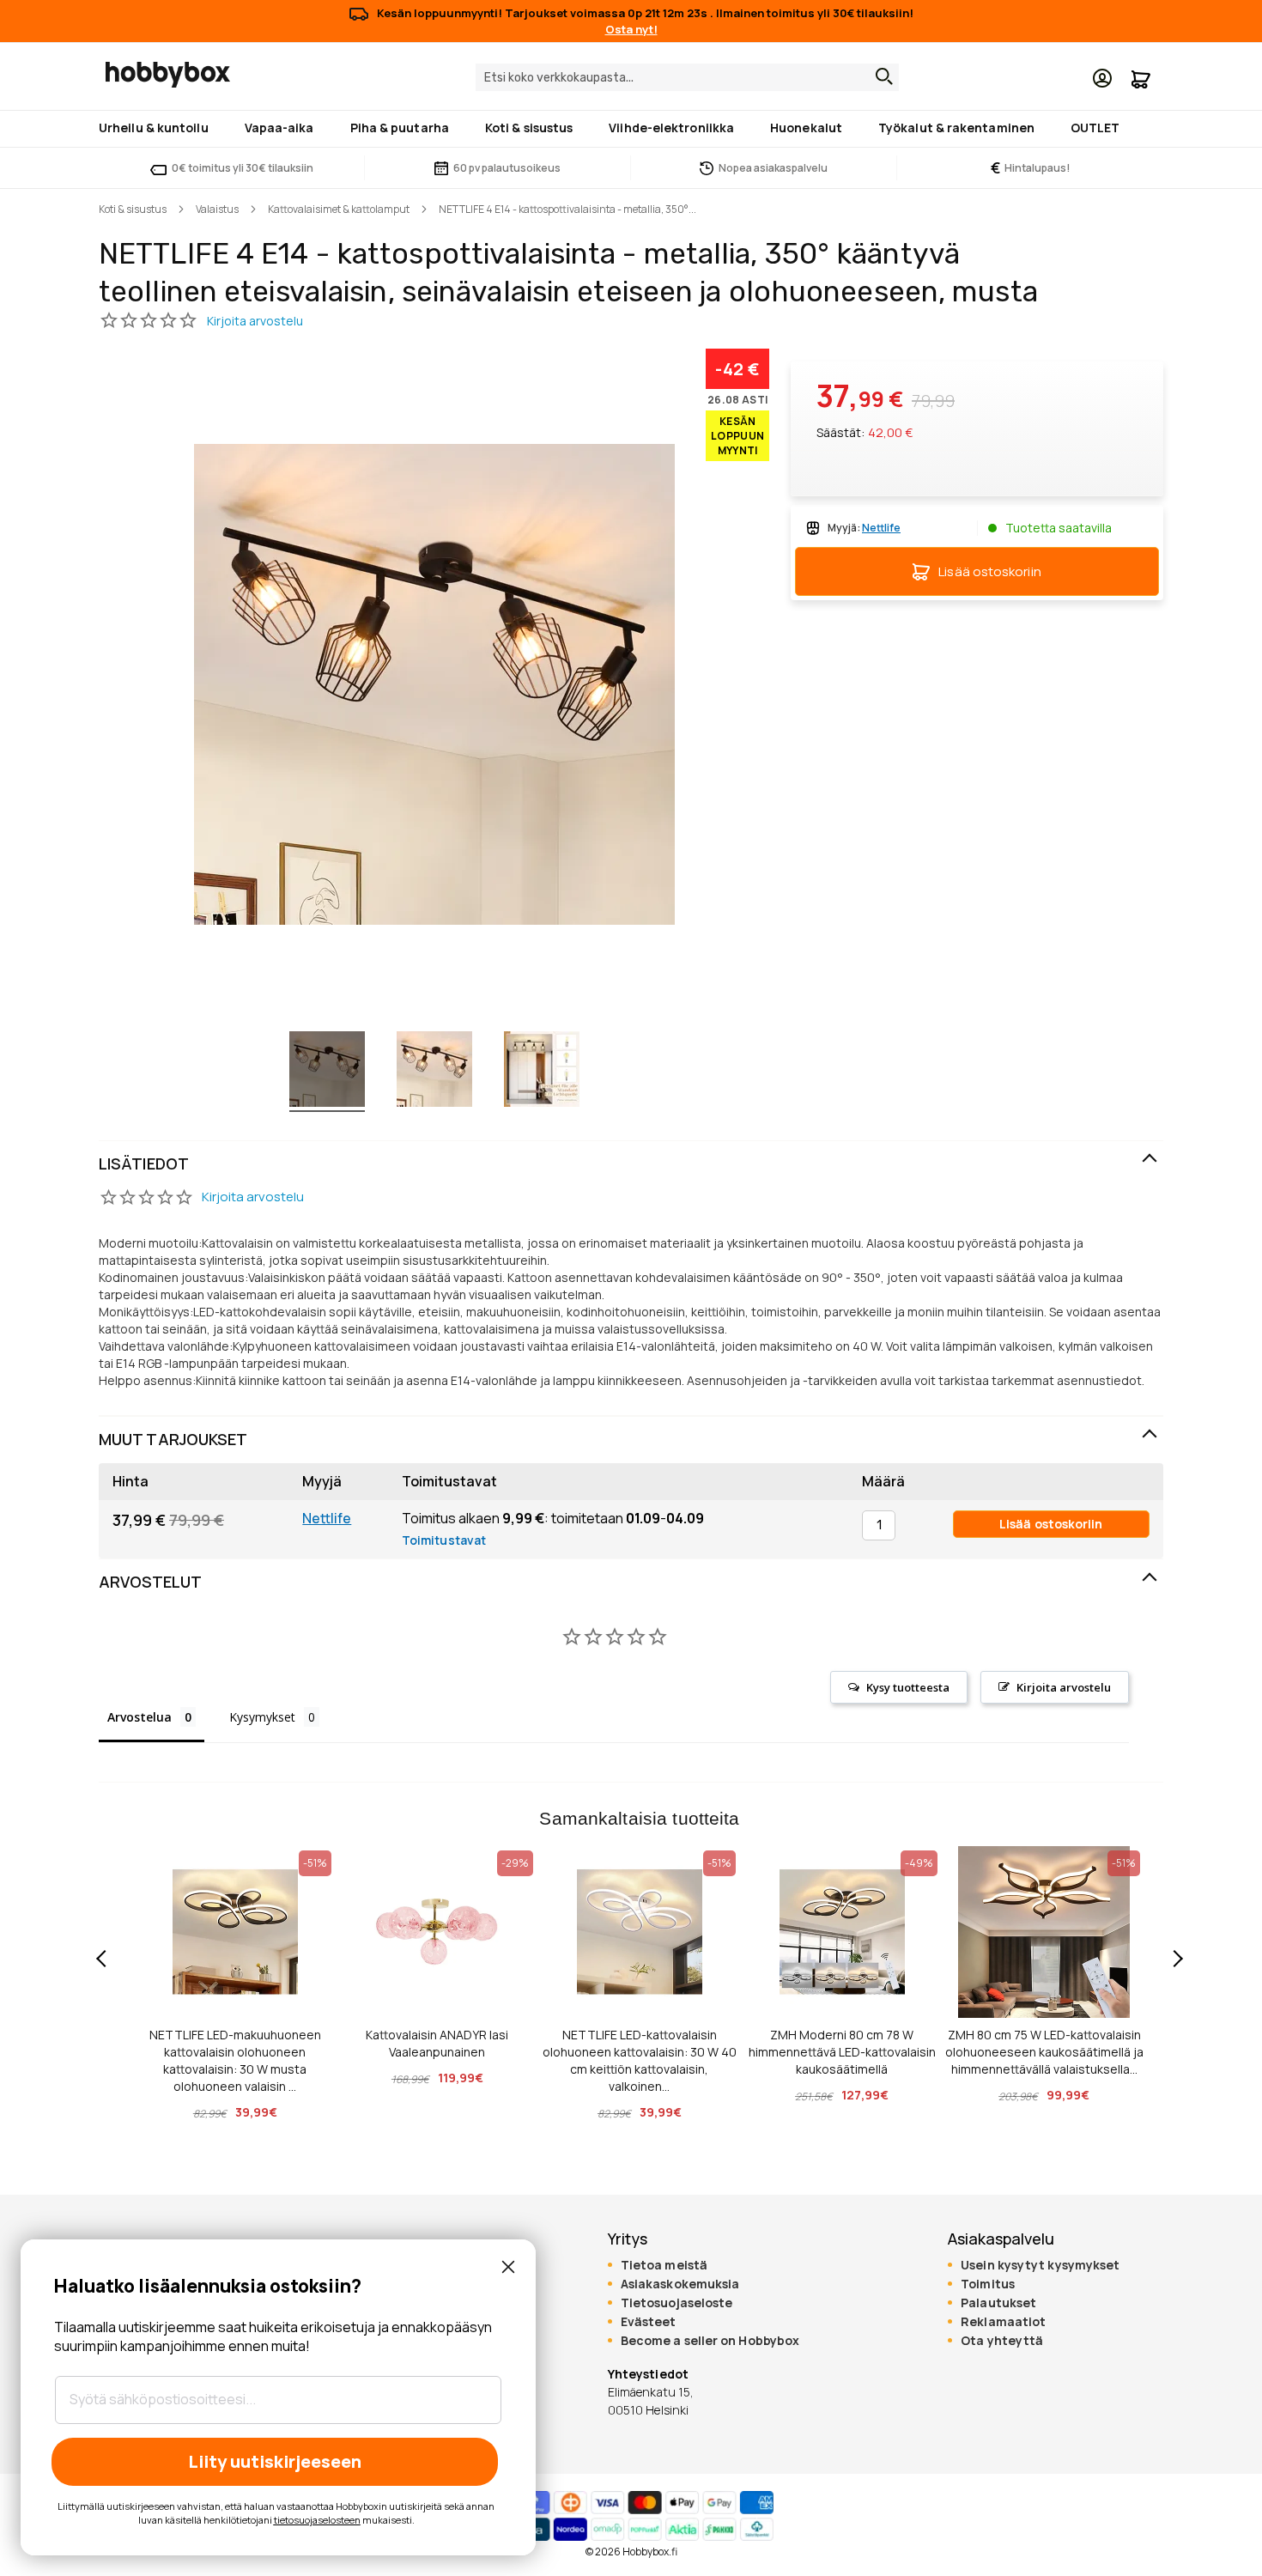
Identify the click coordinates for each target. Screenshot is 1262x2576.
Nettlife (327, 1518)
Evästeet (649, 2322)
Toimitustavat (444, 1540)
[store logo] (168, 75)
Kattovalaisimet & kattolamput (339, 209)
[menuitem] (157, 128)
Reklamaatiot (1003, 2322)
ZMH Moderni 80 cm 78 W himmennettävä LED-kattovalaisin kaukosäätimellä (842, 2052)
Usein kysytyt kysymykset (1040, 2265)
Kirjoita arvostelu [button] (1064, 1687)
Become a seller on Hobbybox (710, 2341)
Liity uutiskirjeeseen (275, 2461)
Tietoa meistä (664, 2265)
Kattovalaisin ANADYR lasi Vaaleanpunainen (437, 2043)
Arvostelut (150, 1582)
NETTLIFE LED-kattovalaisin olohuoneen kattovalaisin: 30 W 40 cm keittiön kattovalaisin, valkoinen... (640, 2060)
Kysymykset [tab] (262, 1717)
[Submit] (880, 76)
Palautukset (998, 2303)
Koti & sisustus (133, 209)
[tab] (631, 1164)
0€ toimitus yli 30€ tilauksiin (243, 168)
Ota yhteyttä (1002, 2341)
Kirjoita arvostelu (253, 1197)
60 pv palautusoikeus (507, 168)
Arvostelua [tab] (140, 1717)
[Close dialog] (508, 2267)
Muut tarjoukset (173, 1439)
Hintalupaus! (1031, 168)
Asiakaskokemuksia (680, 2284)
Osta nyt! (631, 29)
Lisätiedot (144, 1163)
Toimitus (988, 2284)
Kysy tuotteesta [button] (908, 1687)
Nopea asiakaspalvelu (773, 168)
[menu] (631, 129)
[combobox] (687, 77)
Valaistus (217, 209)
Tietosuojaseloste (677, 2303)
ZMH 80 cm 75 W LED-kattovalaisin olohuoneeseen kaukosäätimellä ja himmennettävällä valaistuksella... (1044, 2052)
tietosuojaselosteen (317, 2520)
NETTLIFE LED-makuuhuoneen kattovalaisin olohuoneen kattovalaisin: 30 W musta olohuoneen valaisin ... (235, 2060)
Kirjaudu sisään (1102, 78)
